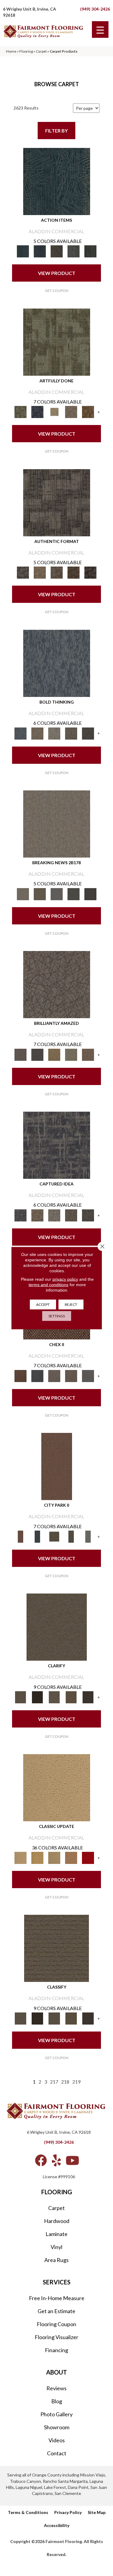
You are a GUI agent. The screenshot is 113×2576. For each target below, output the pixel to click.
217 (54, 2082)
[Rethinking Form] (74, 572)
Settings (57, 1316)
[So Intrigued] (57, 984)
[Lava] (54, 733)
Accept (43, 1304)
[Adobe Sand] (57, 1787)
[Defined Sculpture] (40, 572)
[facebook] (41, 2160)
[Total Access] (90, 894)
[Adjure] (88, 1697)
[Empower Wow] (71, 1054)
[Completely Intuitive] (54, 1054)
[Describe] (54, 1697)
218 (65, 2082)
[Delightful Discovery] (57, 342)
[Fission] (71, 733)
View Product (57, 273)
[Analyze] (37, 1697)
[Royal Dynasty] (88, 1857)
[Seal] (88, 733)
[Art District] (54, 1375)
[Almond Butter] (54, 1857)
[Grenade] (37, 733)
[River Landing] (37, 1375)
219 (76, 2082)
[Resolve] (57, 1627)
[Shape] (57, 663)
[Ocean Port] (40, 251)
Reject (71, 1304)
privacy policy (65, 1279)
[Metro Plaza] (71, 1375)
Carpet (41, 51)
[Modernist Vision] (54, 412)
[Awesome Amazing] (71, 412)
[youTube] (72, 2160)
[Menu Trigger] (100, 29)
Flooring (26, 51)
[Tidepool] (57, 181)
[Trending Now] (57, 823)
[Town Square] (88, 1375)
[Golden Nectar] (37, 1857)
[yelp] (56, 2160)
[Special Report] (40, 894)
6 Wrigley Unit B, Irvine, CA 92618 (59, 2132)
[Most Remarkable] (37, 412)
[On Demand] (74, 894)
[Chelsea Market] (20, 1375)
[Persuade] (71, 1697)
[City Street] (90, 251)
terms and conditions (49, 1285)
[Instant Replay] (57, 894)
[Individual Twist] (57, 572)
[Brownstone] (57, 251)
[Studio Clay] (71, 1857)
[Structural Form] (90, 572)
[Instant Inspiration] (88, 1054)
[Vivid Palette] (88, 412)
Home (11, 51)
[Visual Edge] (57, 502)
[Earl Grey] (74, 251)
